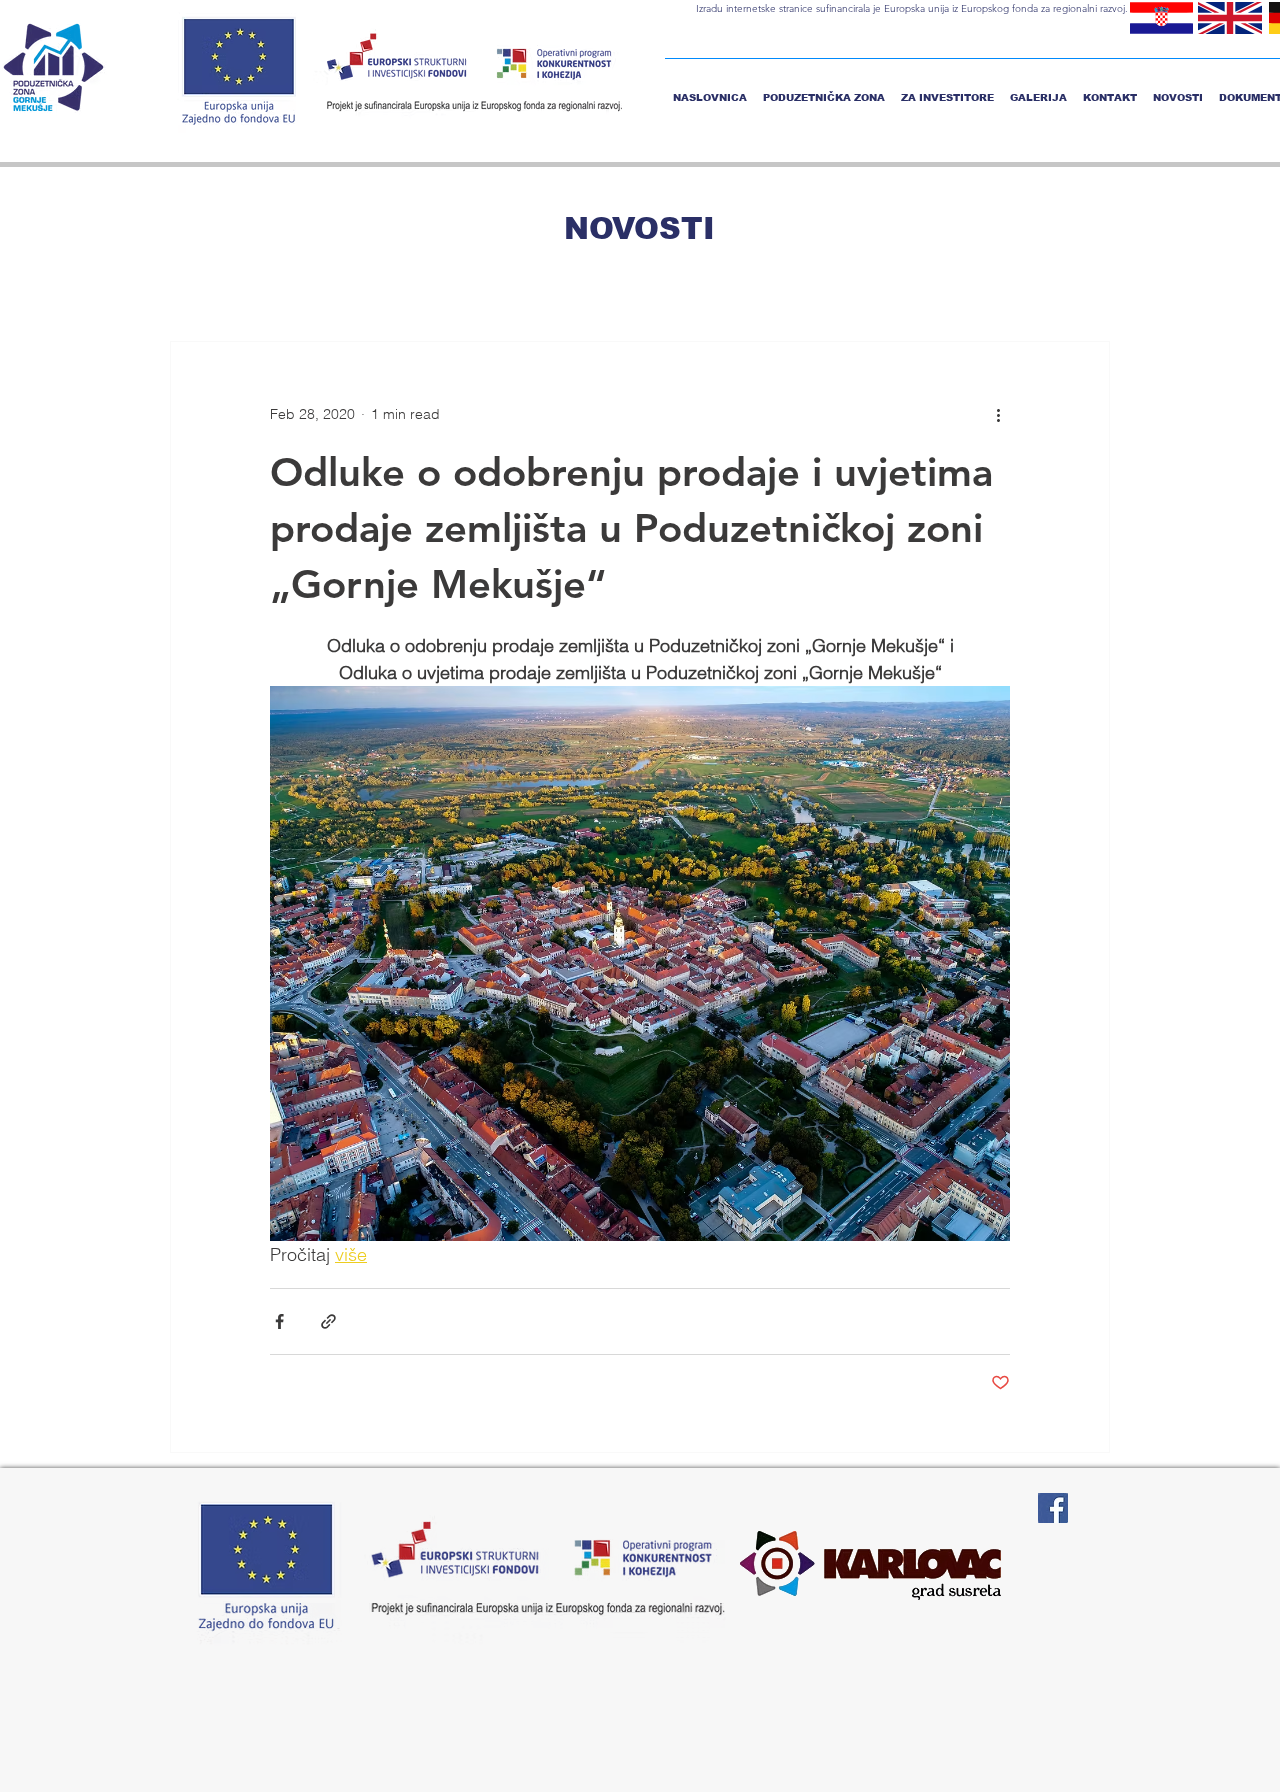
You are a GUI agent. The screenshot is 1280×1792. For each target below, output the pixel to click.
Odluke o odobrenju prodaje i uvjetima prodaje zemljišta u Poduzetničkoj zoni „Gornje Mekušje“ (631, 528)
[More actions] (998, 414)
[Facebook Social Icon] (1053, 1508)
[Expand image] (640, 963)
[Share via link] (328, 1321)
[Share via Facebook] (279, 1321)
